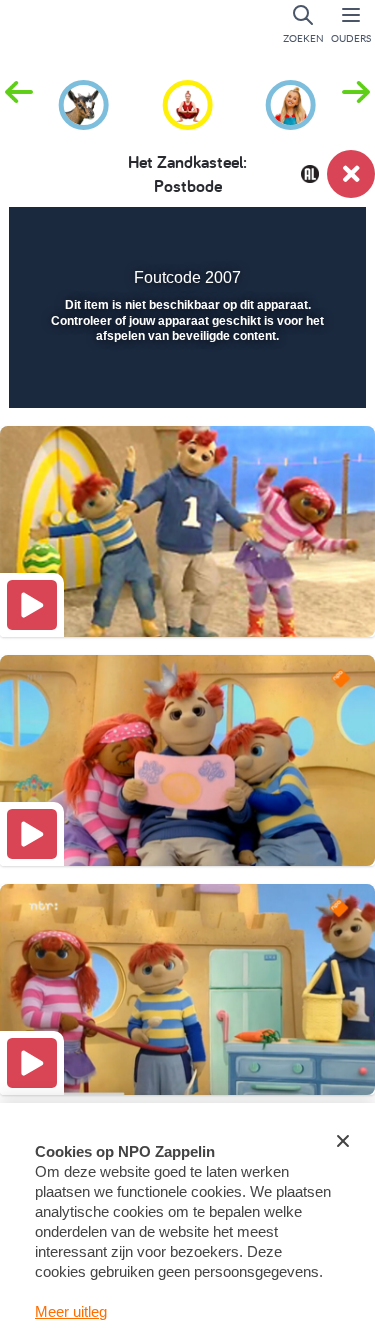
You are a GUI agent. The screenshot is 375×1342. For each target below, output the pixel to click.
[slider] (185, 380)
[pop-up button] (249, 236)
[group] (84, 102)
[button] (356, 103)
